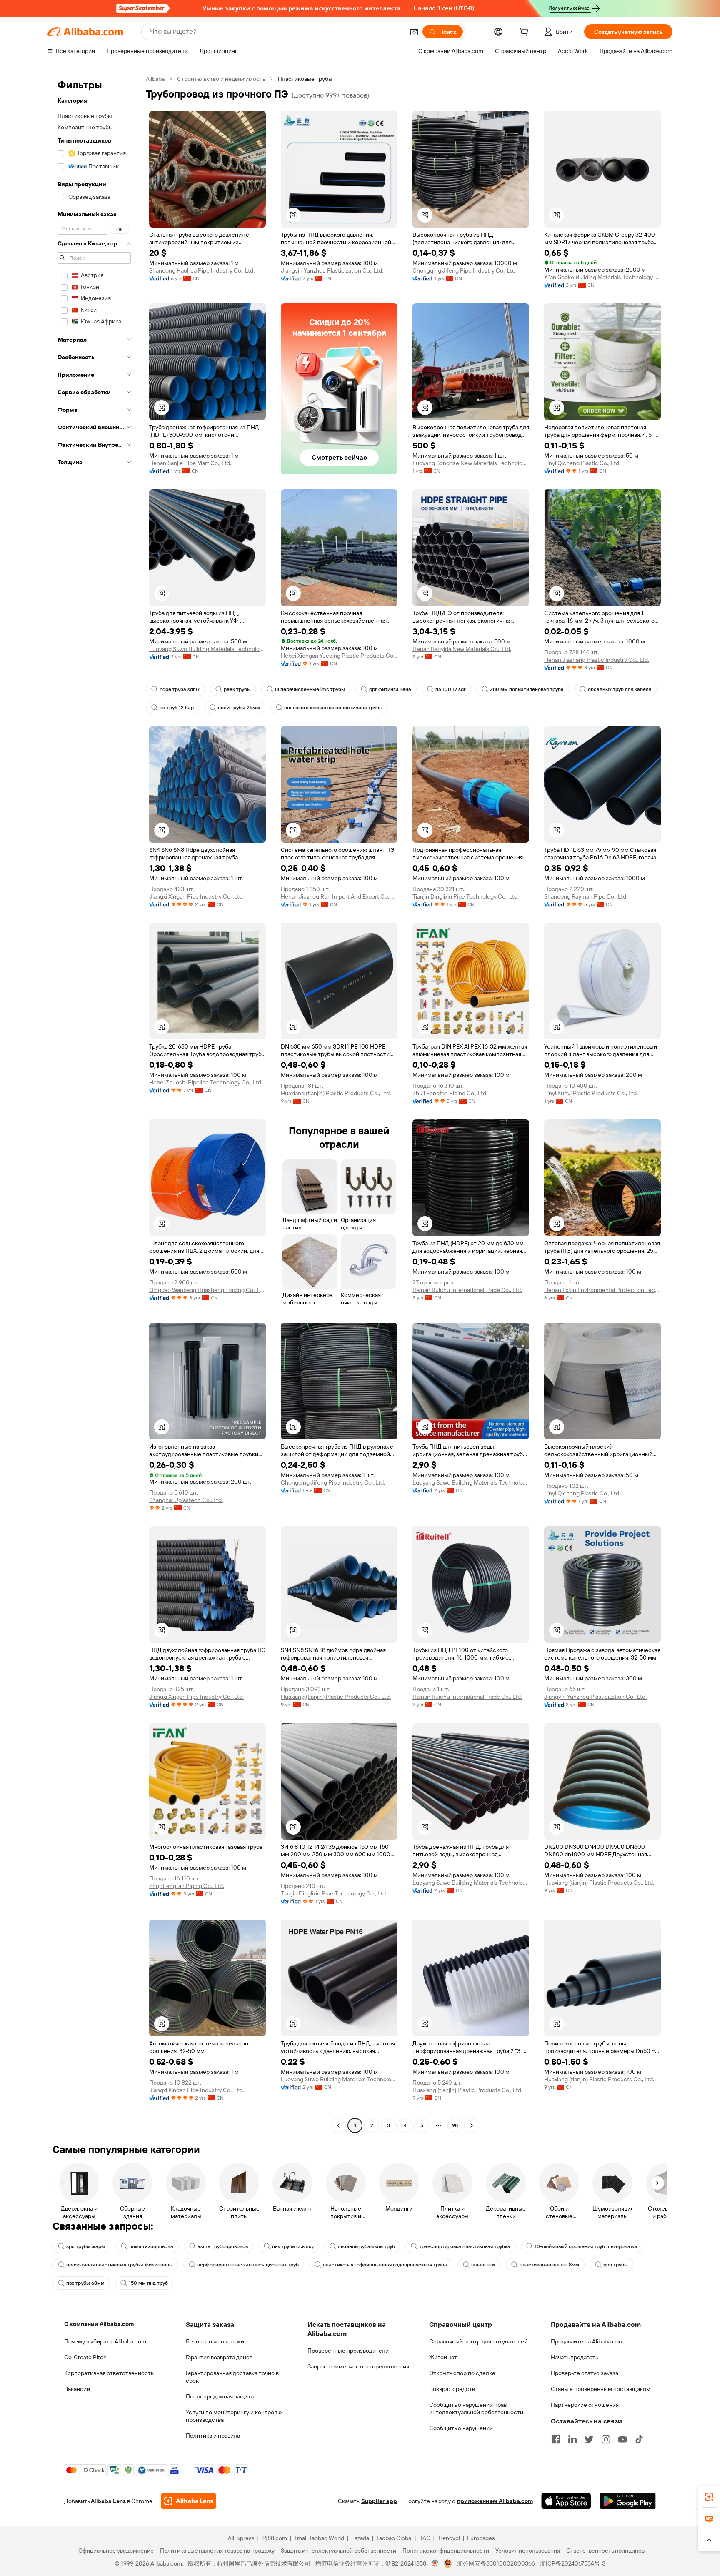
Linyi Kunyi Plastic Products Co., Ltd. (591, 1093)
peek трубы (237, 689)
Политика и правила (213, 2436)
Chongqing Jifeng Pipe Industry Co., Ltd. (465, 270)
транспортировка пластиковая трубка (465, 2246)
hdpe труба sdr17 (180, 689)
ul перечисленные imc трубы (310, 689)
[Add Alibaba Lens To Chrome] (189, 2501)
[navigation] (94, 1103)
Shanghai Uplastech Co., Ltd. (186, 1500)
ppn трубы (616, 2265)
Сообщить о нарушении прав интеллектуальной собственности (476, 2408)
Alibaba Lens (108, 2501)
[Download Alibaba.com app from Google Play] (628, 2501)
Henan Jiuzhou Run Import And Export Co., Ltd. (339, 896)
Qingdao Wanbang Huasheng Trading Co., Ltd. (207, 1290)
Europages (481, 2538)
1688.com (274, 2538)
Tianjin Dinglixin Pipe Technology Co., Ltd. (466, 896)
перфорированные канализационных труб (248, 2265)
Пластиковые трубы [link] (305, 79)
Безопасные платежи (215, 2341)
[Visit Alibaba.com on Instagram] (606, 2439)
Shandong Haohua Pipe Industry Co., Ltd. (202, 270)
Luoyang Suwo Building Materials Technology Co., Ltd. (207, 649)
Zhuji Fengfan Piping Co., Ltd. (450, 1093)
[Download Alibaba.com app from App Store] (566, 2501)
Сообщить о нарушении (461, 2428)
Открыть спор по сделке (462, 2373)
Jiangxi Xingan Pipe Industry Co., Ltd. (196, 896)
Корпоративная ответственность (109, 2373)
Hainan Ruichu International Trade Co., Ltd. (467, 1290)
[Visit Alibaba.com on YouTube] (622, 2439)
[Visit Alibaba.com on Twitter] (589, 2439)
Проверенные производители (348, 2351)
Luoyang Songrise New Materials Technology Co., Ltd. (471, 463)
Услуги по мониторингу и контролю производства (234, 2416)
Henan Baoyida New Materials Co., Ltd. (462, 649)
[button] (414, 32)
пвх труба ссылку (293, 2246)
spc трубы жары (86, 2246)
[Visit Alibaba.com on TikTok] (639, 2439)
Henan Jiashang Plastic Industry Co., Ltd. (597, 660)
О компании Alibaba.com (99, 2324)
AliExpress (241, 2538)
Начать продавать (575, 2357)
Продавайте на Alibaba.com (587, 2341)
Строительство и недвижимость (221, 79)
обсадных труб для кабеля (620, 689)
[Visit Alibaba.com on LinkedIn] (572, 2439)
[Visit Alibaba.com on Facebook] (556, 2439)
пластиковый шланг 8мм (549, 2265)
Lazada (360, 2538)
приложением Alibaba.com (495, 2501)
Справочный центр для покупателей (478, 2341)
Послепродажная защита (220, 2396)
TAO (425, 2538)
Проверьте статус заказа (585, 2373)
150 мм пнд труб (148, 2283)
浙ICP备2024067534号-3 (573, 2563)
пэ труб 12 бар (177, 708)
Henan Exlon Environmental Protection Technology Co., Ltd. (602, 1290)
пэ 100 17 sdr (451, 689)
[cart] (525, 33)
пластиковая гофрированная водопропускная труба (385, 2265)
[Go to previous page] (338, 2125)
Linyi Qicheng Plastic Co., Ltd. (582, 463)
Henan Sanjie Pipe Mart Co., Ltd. (190, 463)
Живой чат (443, 2357)
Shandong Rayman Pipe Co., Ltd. (586, 896)
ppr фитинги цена (390, 689)
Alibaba (155, 79)
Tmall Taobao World (319, 2538)
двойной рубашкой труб (366, 2246)
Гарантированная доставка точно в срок (232, 2377)
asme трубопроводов (223, 2246)
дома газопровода (151, 2246)
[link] (709, 2497)
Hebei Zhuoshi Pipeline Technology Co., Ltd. (206, 1082)
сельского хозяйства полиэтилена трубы (334, 708)
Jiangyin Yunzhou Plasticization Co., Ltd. (332, 270)
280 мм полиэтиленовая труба (527, 689)
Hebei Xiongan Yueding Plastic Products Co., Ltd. (339, 656)
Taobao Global (394, 2538)
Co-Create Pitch (85, 2357)
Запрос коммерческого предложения (358, 2366)
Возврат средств (452, 2389)
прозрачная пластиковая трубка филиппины (120, 2265)
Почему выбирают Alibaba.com (105, 2341)
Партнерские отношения (585, 2405)
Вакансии (77, 2389)
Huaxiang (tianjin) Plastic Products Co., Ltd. (336, 1093)
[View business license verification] (435, 2563)
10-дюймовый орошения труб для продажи (586, 2246)
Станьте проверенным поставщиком (601, 2389)
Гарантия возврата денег (219, 2357)
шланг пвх (483, 2265)
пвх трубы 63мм (85, 2283)
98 (455, 2125)
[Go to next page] (472, 2125)
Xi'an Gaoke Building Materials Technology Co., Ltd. (602, 277)
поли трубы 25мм (239, 708)
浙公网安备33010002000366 (496, 2563)
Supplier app (379, 2501)
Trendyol (449, 2538)
